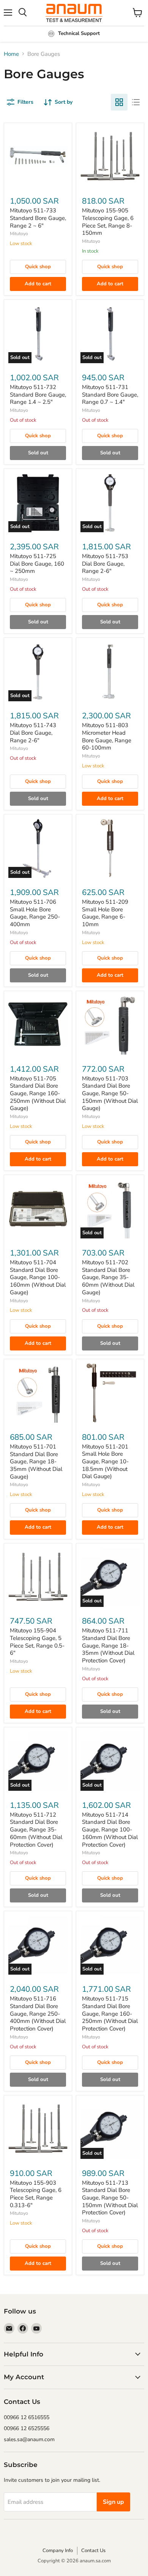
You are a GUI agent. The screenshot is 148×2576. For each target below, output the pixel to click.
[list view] (136, 102)
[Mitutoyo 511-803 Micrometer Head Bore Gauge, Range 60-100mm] (110, 672)
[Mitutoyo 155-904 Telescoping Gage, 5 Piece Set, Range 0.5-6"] (38, 1577)
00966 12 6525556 (27, 2428)
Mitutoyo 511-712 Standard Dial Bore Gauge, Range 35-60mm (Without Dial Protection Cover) (36, 1830)
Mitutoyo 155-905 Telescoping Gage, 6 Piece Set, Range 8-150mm (108, 222)
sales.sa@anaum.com (29, 2439)
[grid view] (119, 102)
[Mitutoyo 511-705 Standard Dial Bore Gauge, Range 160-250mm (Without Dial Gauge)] (38, 1025)
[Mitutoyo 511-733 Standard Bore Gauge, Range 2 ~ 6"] (38, 157)
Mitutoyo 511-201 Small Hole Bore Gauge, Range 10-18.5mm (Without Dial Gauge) (105, 1462)
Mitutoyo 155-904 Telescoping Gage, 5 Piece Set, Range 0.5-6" (37, 1642)
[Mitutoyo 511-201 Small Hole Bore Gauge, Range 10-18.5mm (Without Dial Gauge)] (110, 1393)
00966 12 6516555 (27, 2417)
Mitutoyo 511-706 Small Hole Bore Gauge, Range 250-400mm (35, 913)
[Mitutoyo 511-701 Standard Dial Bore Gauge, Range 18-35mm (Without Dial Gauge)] (38, 1393)
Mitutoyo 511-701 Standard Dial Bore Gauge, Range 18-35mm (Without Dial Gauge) (36, 1462)
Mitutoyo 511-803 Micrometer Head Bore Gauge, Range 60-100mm (107, 736)
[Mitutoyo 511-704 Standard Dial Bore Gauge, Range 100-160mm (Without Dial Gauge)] (38, 1209)
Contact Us (93, 2551)
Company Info (58, 2551)
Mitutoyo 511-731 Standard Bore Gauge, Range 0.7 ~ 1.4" (110, 395)
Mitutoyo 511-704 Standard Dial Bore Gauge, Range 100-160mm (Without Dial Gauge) (38, 1277)
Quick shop (38, 267)
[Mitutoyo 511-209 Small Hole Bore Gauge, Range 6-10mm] (110, 848)
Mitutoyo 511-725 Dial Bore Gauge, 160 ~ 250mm (37, 564)
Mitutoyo (19, 234)
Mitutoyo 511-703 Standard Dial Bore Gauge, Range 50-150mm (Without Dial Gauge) (110, 1093)
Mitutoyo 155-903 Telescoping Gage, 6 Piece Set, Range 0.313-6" (36, 2194)
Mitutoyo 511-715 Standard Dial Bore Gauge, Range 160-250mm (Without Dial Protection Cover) (110, 2014)
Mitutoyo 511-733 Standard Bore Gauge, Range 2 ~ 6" (38, 218)
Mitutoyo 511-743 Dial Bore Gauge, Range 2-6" (33, 733)
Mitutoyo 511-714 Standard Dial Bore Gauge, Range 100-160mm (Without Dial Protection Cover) (110, 1830)
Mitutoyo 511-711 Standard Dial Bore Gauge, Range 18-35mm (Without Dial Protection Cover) (108, 1645)
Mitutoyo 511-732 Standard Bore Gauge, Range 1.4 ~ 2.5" (38, 395)
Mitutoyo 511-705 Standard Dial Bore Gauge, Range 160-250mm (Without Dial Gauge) (38, 1093)
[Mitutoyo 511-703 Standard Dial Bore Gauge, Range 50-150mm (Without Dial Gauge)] (110, 1025)
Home (11, 54)
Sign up (113, 2502)
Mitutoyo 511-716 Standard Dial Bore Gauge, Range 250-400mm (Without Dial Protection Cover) (38, 2014)
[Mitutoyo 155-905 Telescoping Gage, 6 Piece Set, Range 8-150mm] (110, 157)
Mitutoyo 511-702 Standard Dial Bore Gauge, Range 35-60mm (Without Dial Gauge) (108, 1277)
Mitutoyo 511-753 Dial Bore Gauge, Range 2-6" (105, 564)
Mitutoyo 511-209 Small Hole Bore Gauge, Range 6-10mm (105, 913)
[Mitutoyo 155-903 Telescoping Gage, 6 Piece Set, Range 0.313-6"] (38, 2129)
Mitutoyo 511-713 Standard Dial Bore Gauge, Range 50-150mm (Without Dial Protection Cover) (110, 2198)
